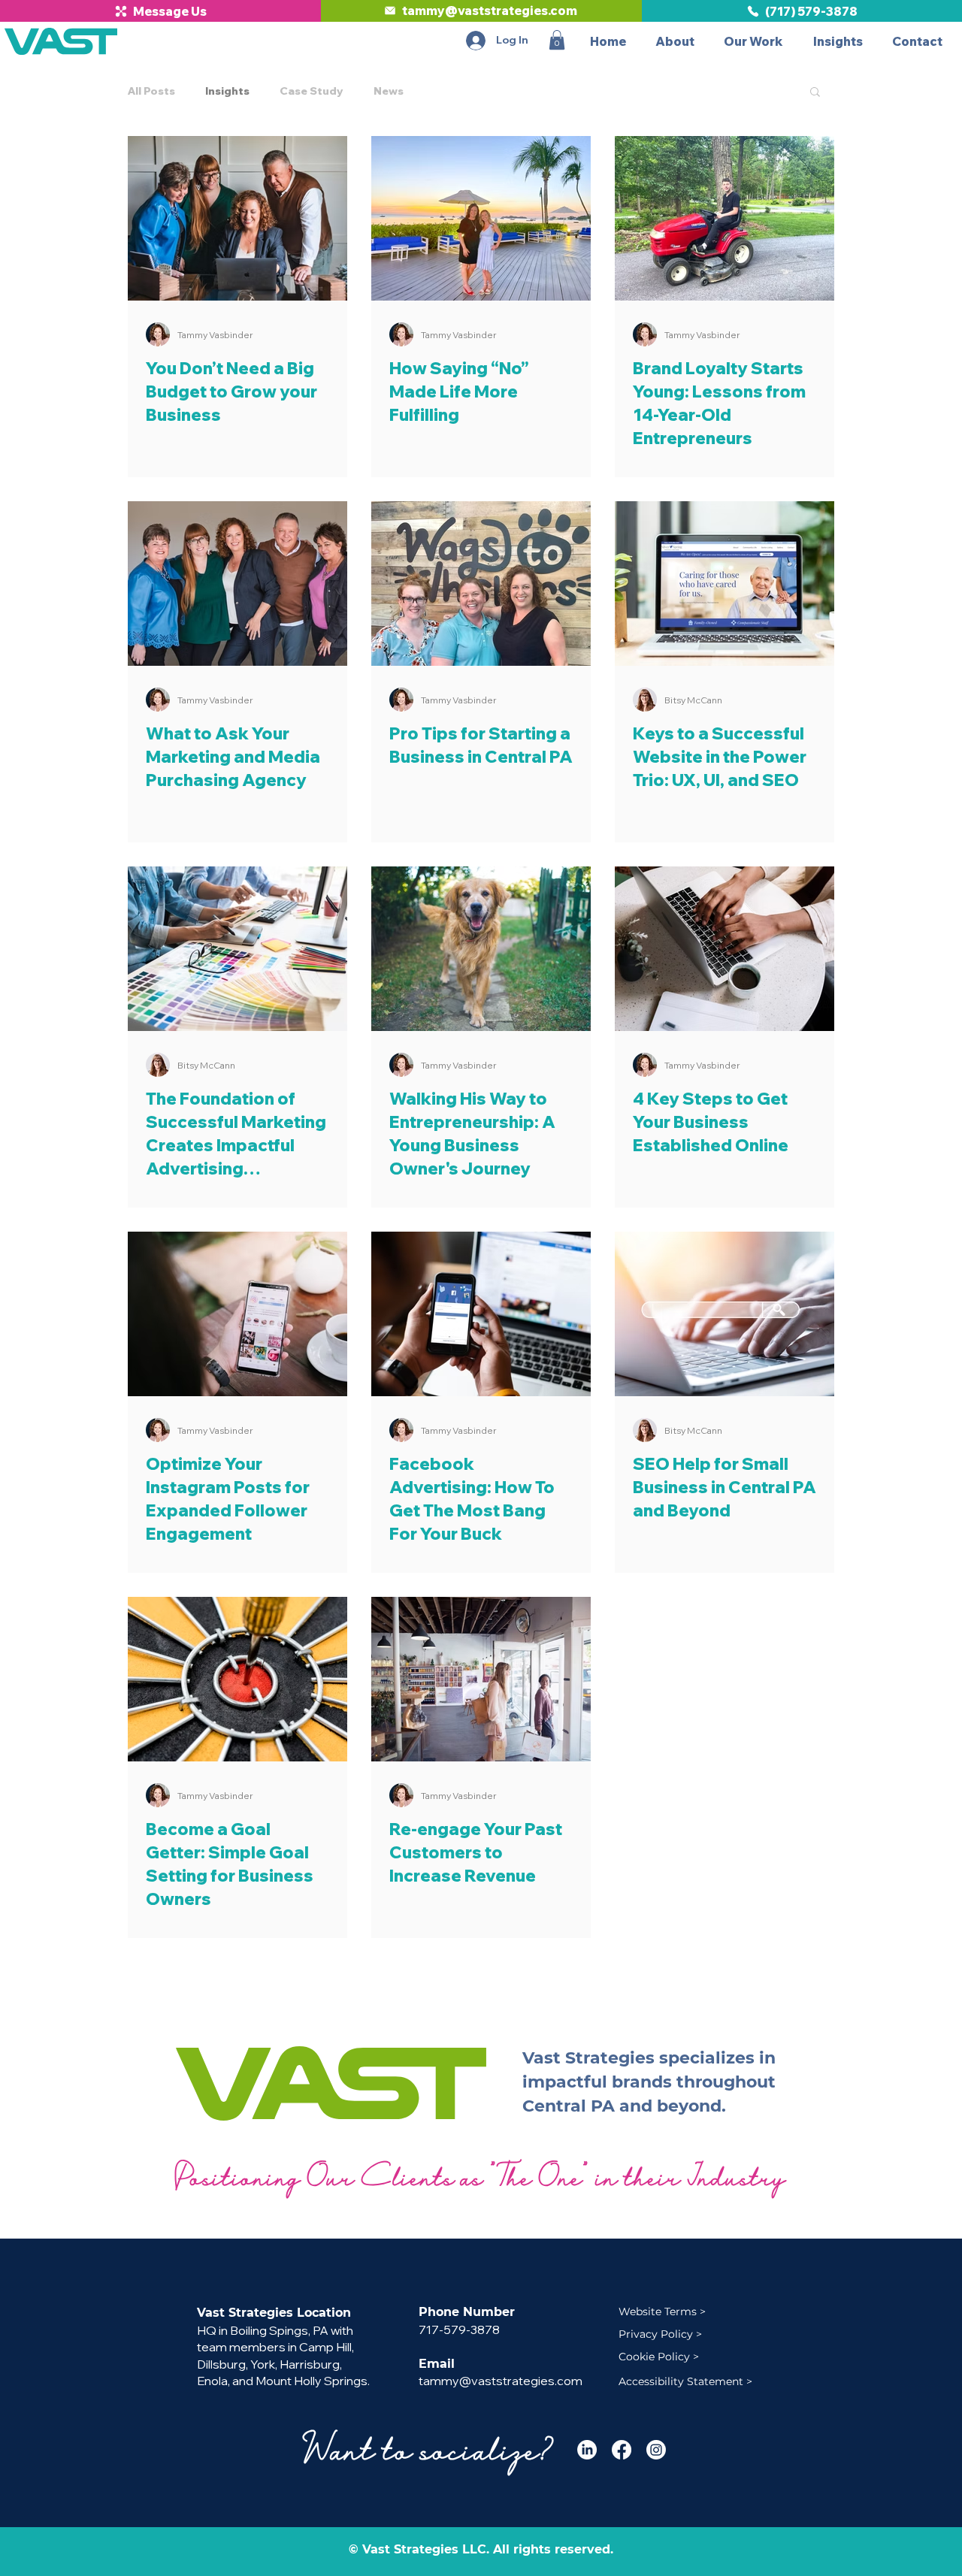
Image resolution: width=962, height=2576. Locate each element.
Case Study (312, 91)
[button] (557, 40)
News (389, 91)
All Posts (151, 91)
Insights (227, 91)
